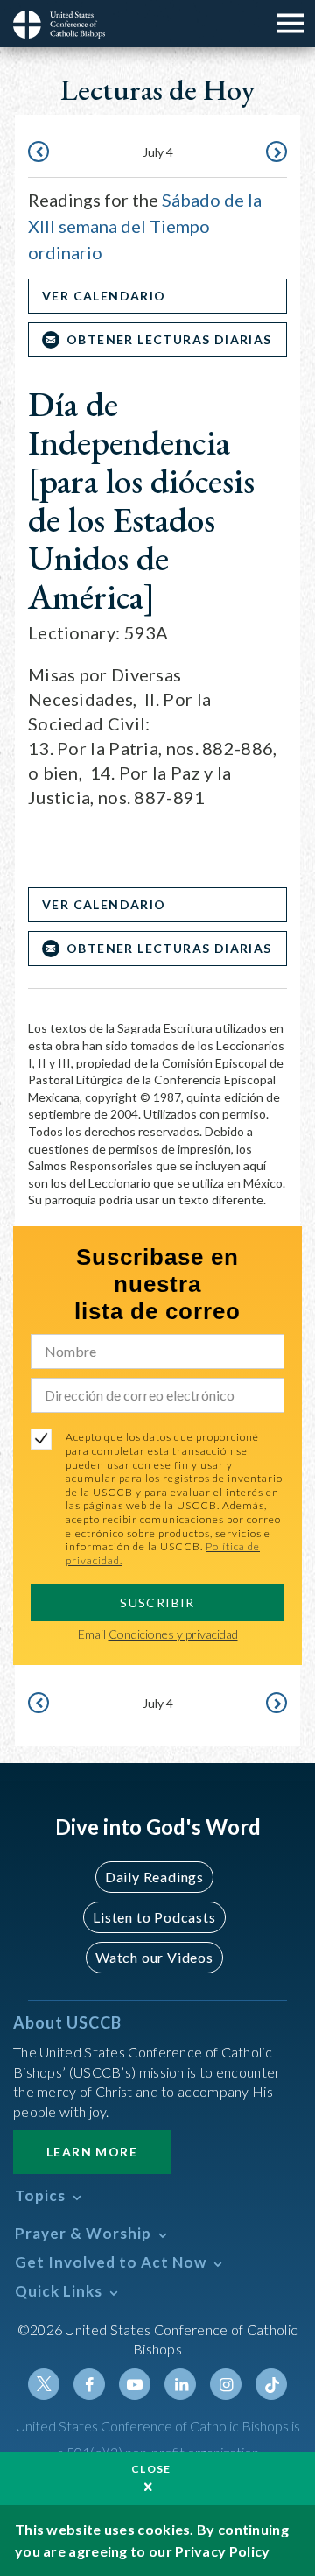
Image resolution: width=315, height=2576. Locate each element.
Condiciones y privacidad (173, 1634)
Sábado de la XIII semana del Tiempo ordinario (145, 226)
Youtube (135, 2384)
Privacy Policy (222, 2551)
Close (151, 2469)
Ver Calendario (104, 296)
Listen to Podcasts (154, 1917)
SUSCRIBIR (157, 1602)
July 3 (40, 153)
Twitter (44, 2384)
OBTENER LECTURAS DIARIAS (169, 339)
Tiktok (271, 2384)
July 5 (275, 153)
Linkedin (180, 2384)
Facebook (89, 2384)
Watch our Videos (154, 1957)
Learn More (92, 2152)
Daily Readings (154, 1877)
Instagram (226, 2384)
